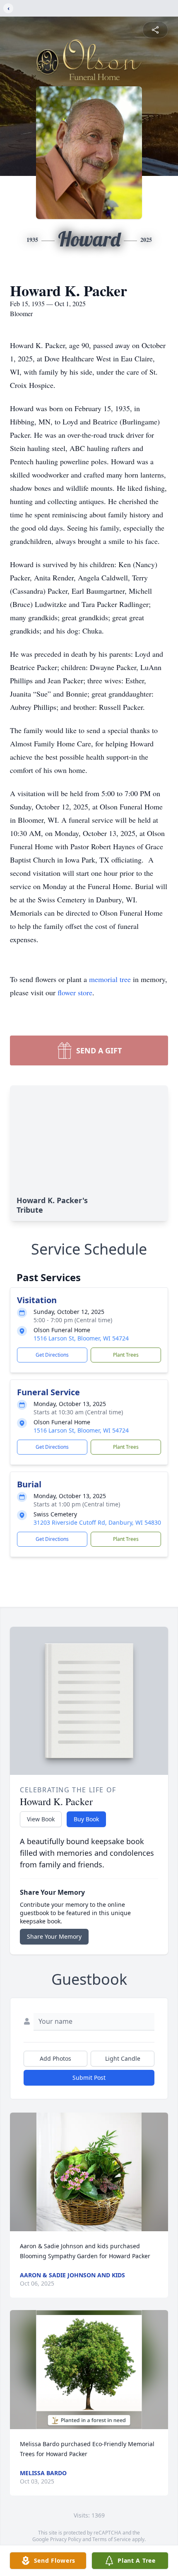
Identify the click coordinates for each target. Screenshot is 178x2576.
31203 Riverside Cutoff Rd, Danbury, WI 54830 (97, 1522)
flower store (75, 992)
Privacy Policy (66, 2539)
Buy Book (86, 1819)
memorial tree (110, 979)
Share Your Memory (54, 1936)
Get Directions (52, 1355)
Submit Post (89, 2078)
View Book (41, 1819)
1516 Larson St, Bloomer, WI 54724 (81, 1338)
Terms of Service (112, 2539)
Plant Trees (126, 1355)
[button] (89, 2172)
